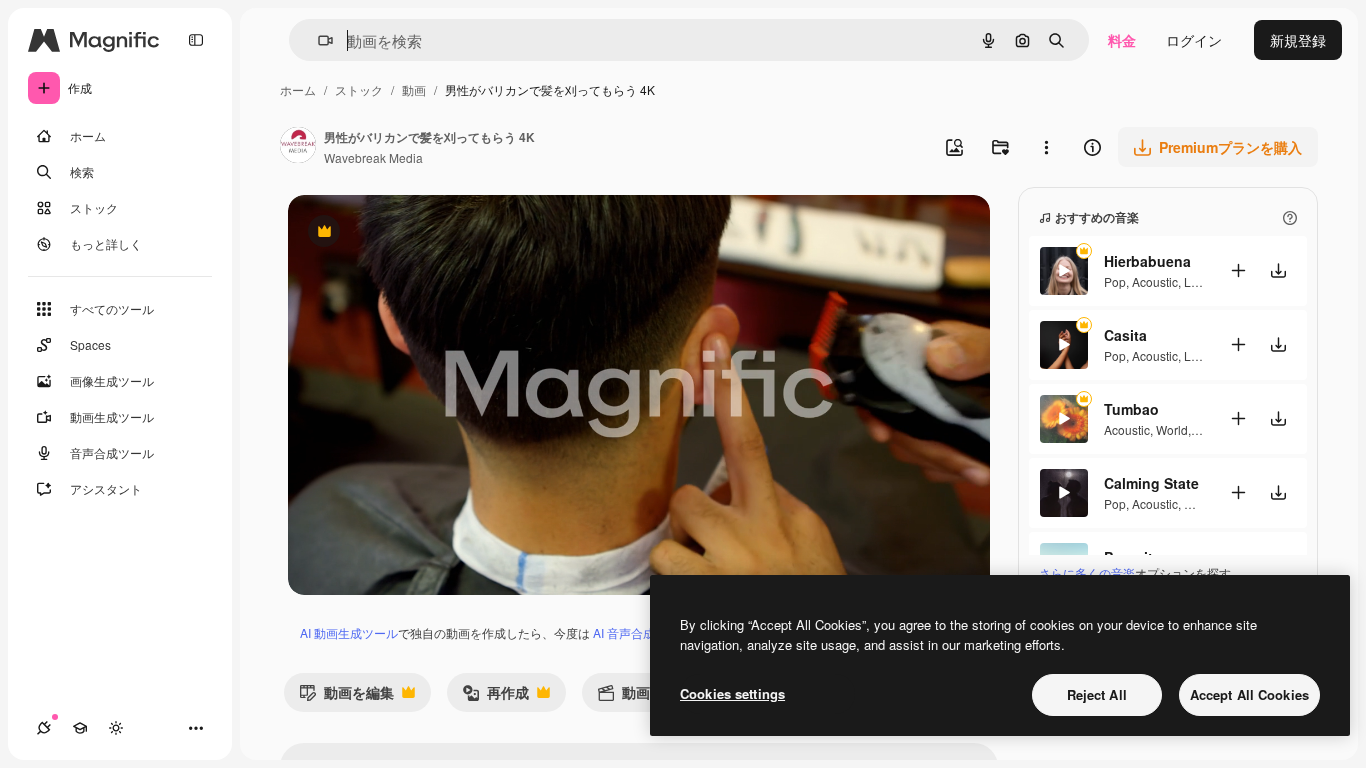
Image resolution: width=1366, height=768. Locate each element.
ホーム (298, 89)
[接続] (44, 728)
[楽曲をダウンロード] (1278, 270)
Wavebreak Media (373, 157)
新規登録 (1298, 40)
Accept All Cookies (1249, 694)
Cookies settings (732, 693)
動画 (414, 89)
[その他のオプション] (1046, 147)
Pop (1115, 281)
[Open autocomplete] (317, 40)
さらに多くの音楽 (1087, 572)
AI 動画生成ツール (349, 632)
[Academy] (80, 728)
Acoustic (1155, 281)
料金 (1122, 40)
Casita (1125, 335)
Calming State (1151, 483)
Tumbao (1131, 409)
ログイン (1194, 40)
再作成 (495, 696)
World (1172, 429)
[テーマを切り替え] (116, 728)
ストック (359, 89)
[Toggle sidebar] (196, 40)
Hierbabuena (1147, 261)
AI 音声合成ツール (642, 632)
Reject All (1097, 694)
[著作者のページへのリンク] (298, 147)
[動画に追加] (1238, 270)
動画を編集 (346, 696)
